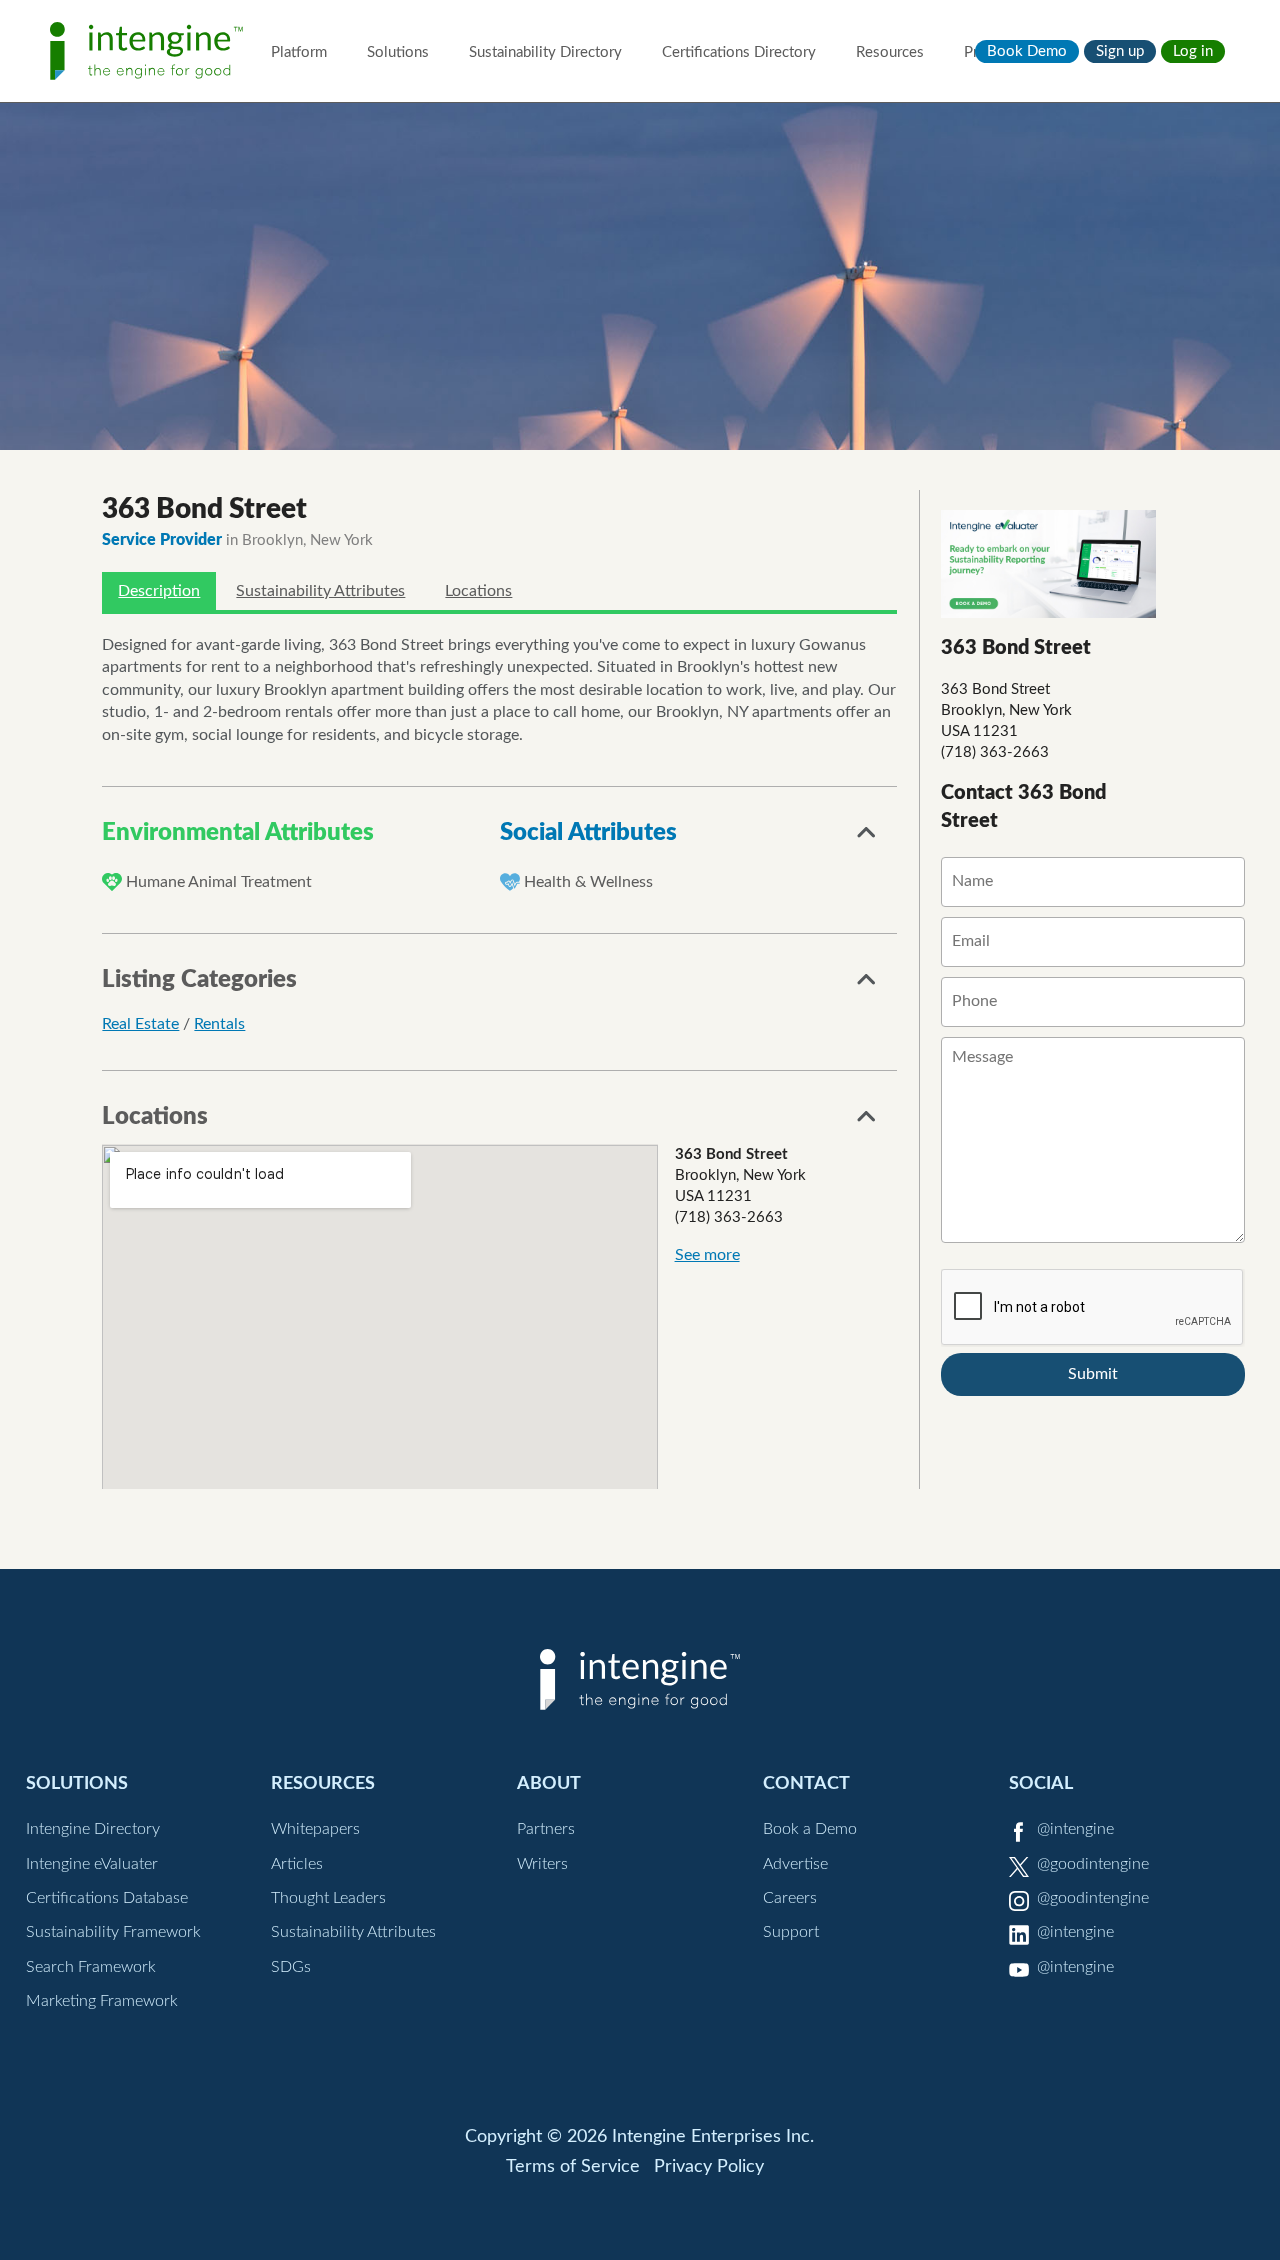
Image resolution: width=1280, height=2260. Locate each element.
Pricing (986, 52)
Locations (478, 591)
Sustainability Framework (113, 1932)
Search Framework (91, 1967)
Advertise (795, 1864)
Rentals (219, 1024)
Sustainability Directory (545, 52)
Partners (546, 1829)
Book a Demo (810, 1829)
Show (867, 838)
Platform (299, 52)
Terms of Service (573, 2167)
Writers (542, 1864)
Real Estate (140, 1024)
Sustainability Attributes (320, 591)
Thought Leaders (328, 1898)
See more (707, 1255)
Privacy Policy (709, 2167)
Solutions (398, 52)
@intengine (1075, 1829)
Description (159, 591)
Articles (297, 1864)
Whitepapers (315, 1829)
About (549, 1783)
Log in (1193, 51)
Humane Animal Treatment (219, 882)
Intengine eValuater (92, 1864)
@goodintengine (1093, 1864)
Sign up (1120, 51)
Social (1041, 1783)
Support (791, 1932)
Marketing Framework (102, 2001)
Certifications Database (107, 1898)
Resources (890, 52)
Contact (806, 1783)
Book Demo (1027, 51)
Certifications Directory (739, 52)
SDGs (291, 1967)
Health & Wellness (588, 882)
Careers (790, 1898)
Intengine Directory (93, 1829)
